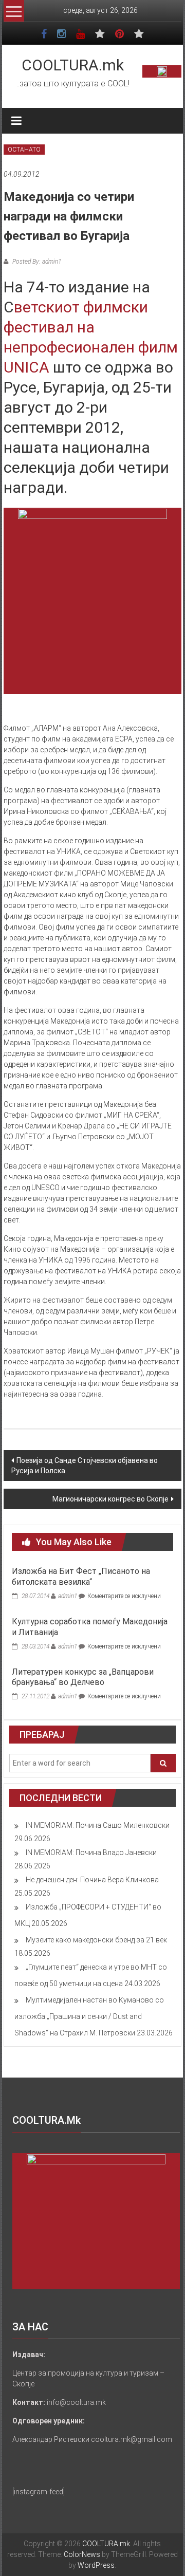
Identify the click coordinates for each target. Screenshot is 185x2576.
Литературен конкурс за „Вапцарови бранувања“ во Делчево (83, 1677)
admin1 (68, 1596)
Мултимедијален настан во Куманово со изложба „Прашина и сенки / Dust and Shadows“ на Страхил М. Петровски (89, 2016)
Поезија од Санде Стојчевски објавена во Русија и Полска (85, 1466)
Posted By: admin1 (36, 262)
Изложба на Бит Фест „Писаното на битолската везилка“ (81, 1577)
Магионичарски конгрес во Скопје (110, 1499)
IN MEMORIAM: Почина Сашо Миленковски (98, 1825)
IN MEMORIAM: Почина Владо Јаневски (91, 1852)
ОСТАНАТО (24, 150)
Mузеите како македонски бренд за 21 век (96, 1940)
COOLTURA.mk (73, 65)
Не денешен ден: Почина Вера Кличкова (92, 1880)
